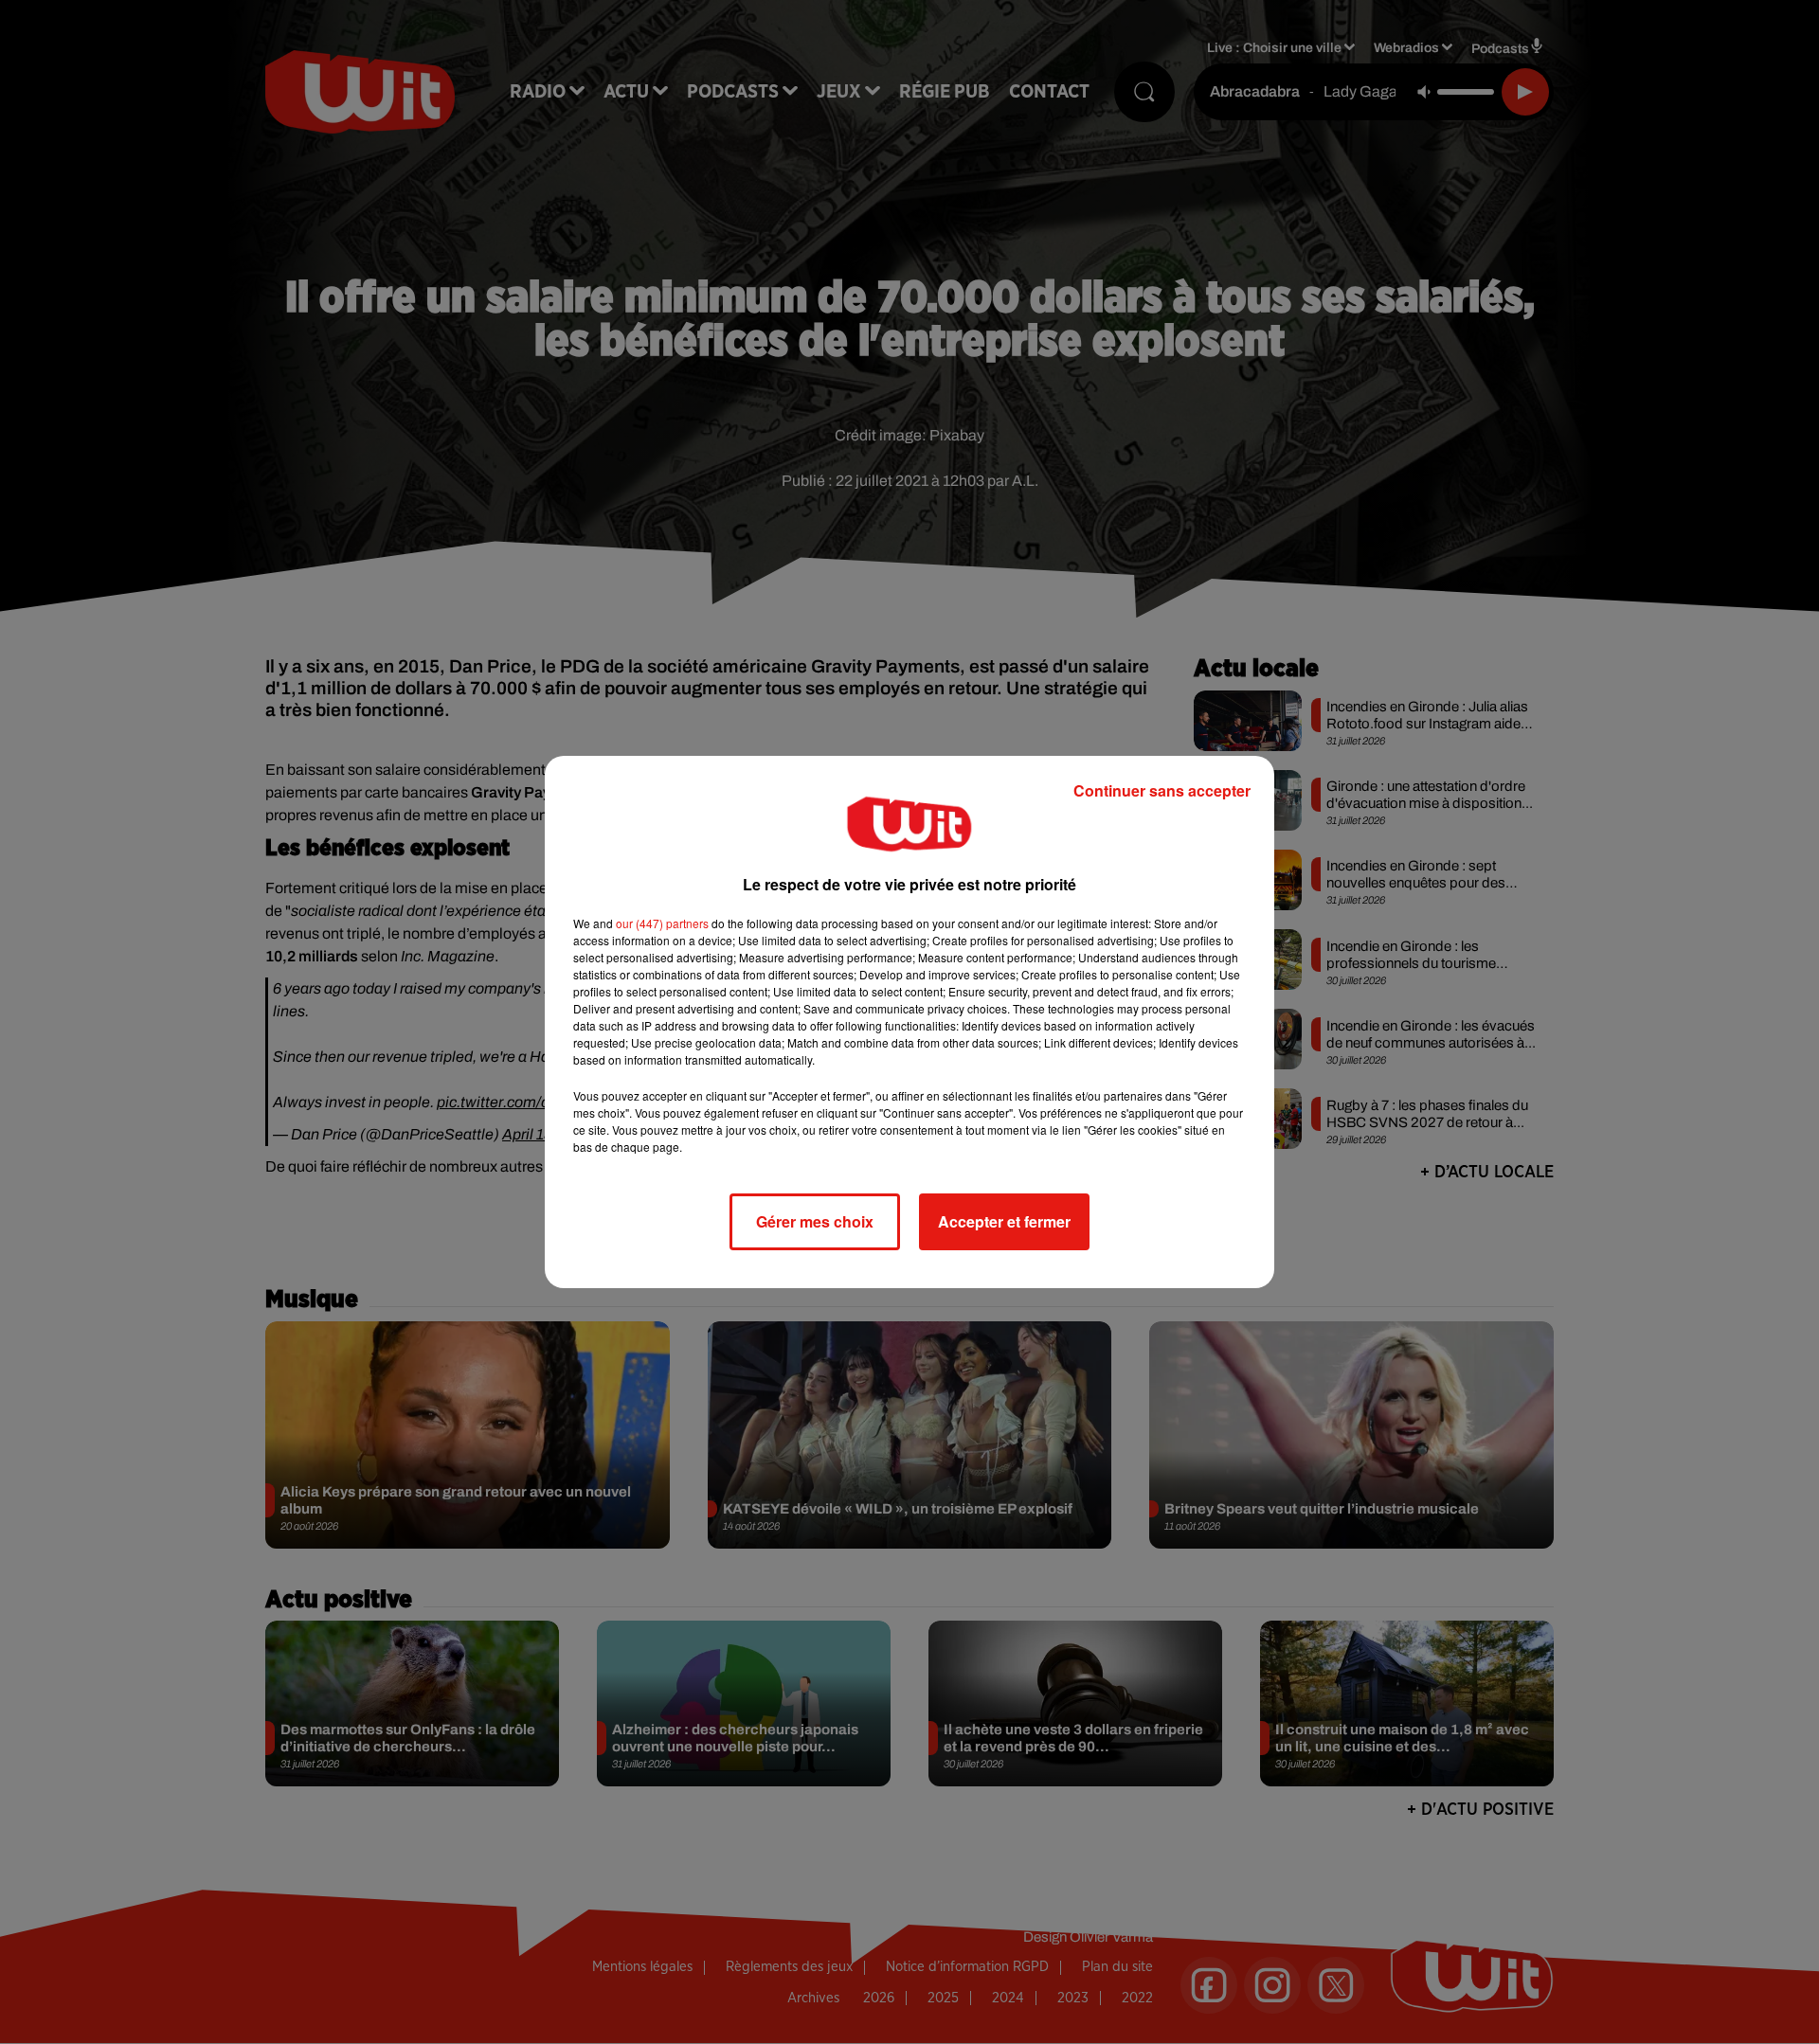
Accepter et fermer (1004, 1221)
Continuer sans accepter (1162, 790)
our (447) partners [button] (662, 923)
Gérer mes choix (815, 1221)
